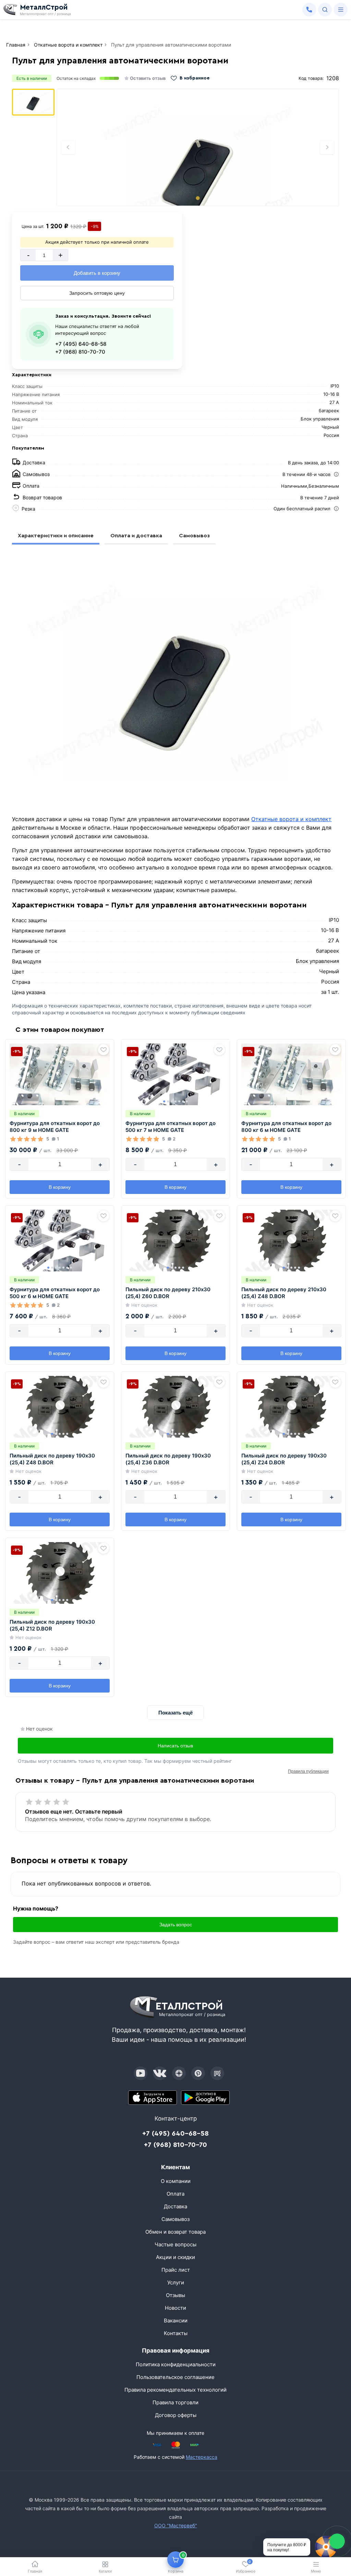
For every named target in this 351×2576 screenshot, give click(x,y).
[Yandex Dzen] (179, 2073)
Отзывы (175, 2295)
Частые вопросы (175, 2244)
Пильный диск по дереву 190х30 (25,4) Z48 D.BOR (52, 1459)
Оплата (175, 2194)
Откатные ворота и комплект (291, 819)
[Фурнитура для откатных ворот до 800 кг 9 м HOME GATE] (60, 1074)
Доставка (175, 2206)
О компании (176, 2181)
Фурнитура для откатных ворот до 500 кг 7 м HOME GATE (171, 1127)
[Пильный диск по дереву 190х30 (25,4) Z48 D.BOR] (60, 1407)
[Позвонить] (309, 10)
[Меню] (341, 10)
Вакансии (176, 2321)
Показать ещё (175, 1713)
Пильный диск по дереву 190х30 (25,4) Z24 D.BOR (284, 1459)
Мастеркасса (202, 2457)
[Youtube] (141, 2073)
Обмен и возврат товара (175, 2232)
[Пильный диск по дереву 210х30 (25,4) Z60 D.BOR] (175, 1241)
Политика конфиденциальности (176, 2364)
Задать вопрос (176, 1925)
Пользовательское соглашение (175, 2377)
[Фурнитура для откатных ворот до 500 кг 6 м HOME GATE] (60, 1241)
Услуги (176, 2282)
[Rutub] (217, 2073)
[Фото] (198, 147)
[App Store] (153, 2098)
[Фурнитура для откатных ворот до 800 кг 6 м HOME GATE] (291, 1074)
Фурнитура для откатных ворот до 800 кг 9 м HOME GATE (55, 1127)
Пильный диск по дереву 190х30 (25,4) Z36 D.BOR (168, 1459)
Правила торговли (175, 2402)
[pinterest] (198, 2073)
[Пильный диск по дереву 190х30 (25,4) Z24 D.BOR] (291, 1407)
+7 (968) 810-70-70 (80, 352)
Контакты (176, 2333)
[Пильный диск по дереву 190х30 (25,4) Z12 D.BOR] (60, 1573)
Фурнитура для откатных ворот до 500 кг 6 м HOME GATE (55, 1293)
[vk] (160, 2073)
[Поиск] (325, 10)
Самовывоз (194, 536)
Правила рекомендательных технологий (175, 2390)
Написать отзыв (175, 1746)
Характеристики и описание (56, 536)
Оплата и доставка (136, 536)
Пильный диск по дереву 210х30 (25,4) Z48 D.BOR (284, 1293)
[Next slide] (327, 147)
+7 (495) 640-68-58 (81, 344)
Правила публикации (308, 1771)
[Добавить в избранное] (104, 1050)
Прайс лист (176, 2270)
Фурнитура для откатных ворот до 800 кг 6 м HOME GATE (286, 1127)
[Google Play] (205, 2098)
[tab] (198, 198)
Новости (175, 2308)
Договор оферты (176, 2415)
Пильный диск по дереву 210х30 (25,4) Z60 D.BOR (168, 1293)
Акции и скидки (175, 2257)
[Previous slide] (68, 147)
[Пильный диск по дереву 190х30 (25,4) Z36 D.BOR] (175, 1407)
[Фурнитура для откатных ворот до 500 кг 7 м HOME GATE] (175, 1074)
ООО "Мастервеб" (176, 2525)
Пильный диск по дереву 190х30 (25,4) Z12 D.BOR (52, 1625)
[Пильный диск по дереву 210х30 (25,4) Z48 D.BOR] (291, 1241)
